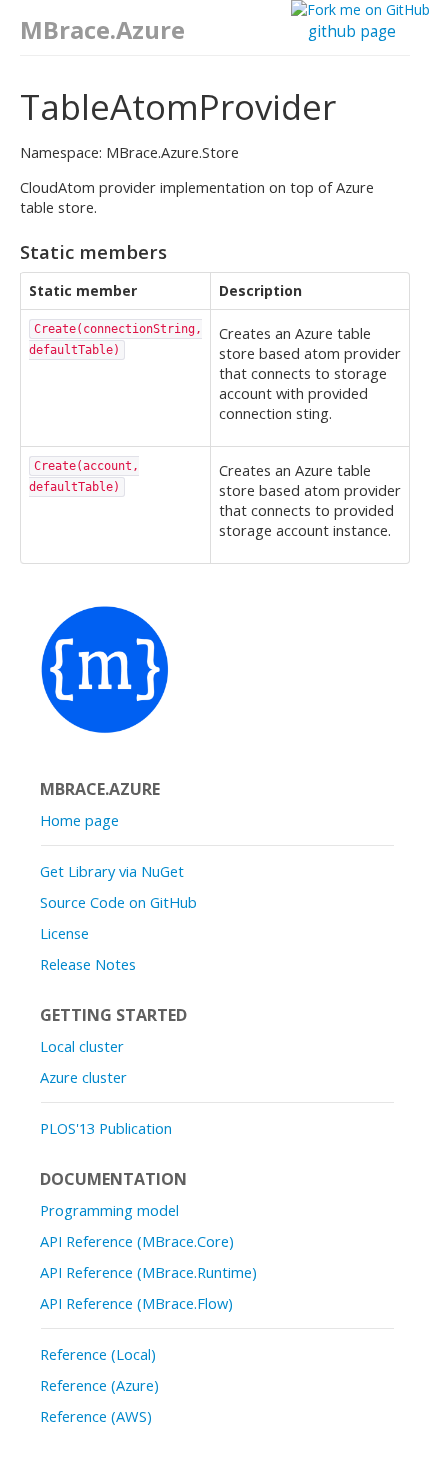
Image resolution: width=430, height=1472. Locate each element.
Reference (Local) (98, 1354)
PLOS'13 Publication (106, 1128)
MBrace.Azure (102, 30)
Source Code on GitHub (118, 902)
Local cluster (82, 1046)
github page (352, 31)
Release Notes (88, 964)
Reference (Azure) (99, 1385)
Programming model (109, 1210)
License (64, 933)
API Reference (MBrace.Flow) (136, 1303)
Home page (79, 820)
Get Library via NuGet (112, 871)
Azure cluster (83, 1077)
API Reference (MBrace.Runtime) (148, 1272)
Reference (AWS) (96, 1416)
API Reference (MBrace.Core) (137, 1241)
